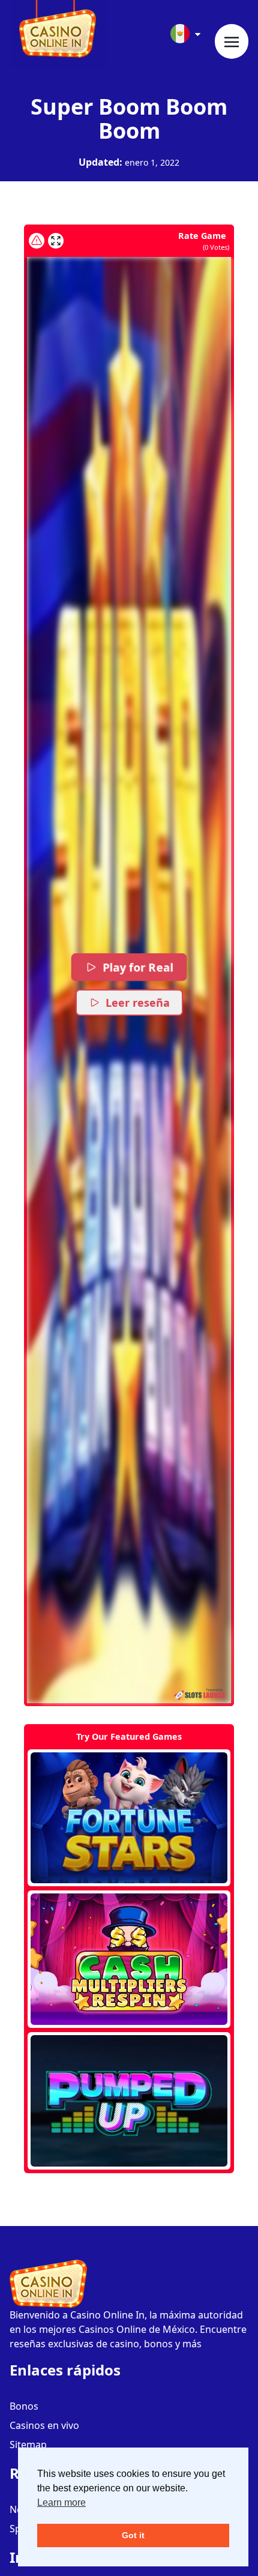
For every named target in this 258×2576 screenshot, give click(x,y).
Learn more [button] (61, 2502)
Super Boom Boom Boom (129, 119)
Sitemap (28, 2445)
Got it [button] (133, 2535)
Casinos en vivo (44, 2425)
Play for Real (138, 967)
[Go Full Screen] (56, 241)
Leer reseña (138, 1003)
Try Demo (129, 1818)
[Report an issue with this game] (37, 241)
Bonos (24, 2406)
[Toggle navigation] (232, 41)
